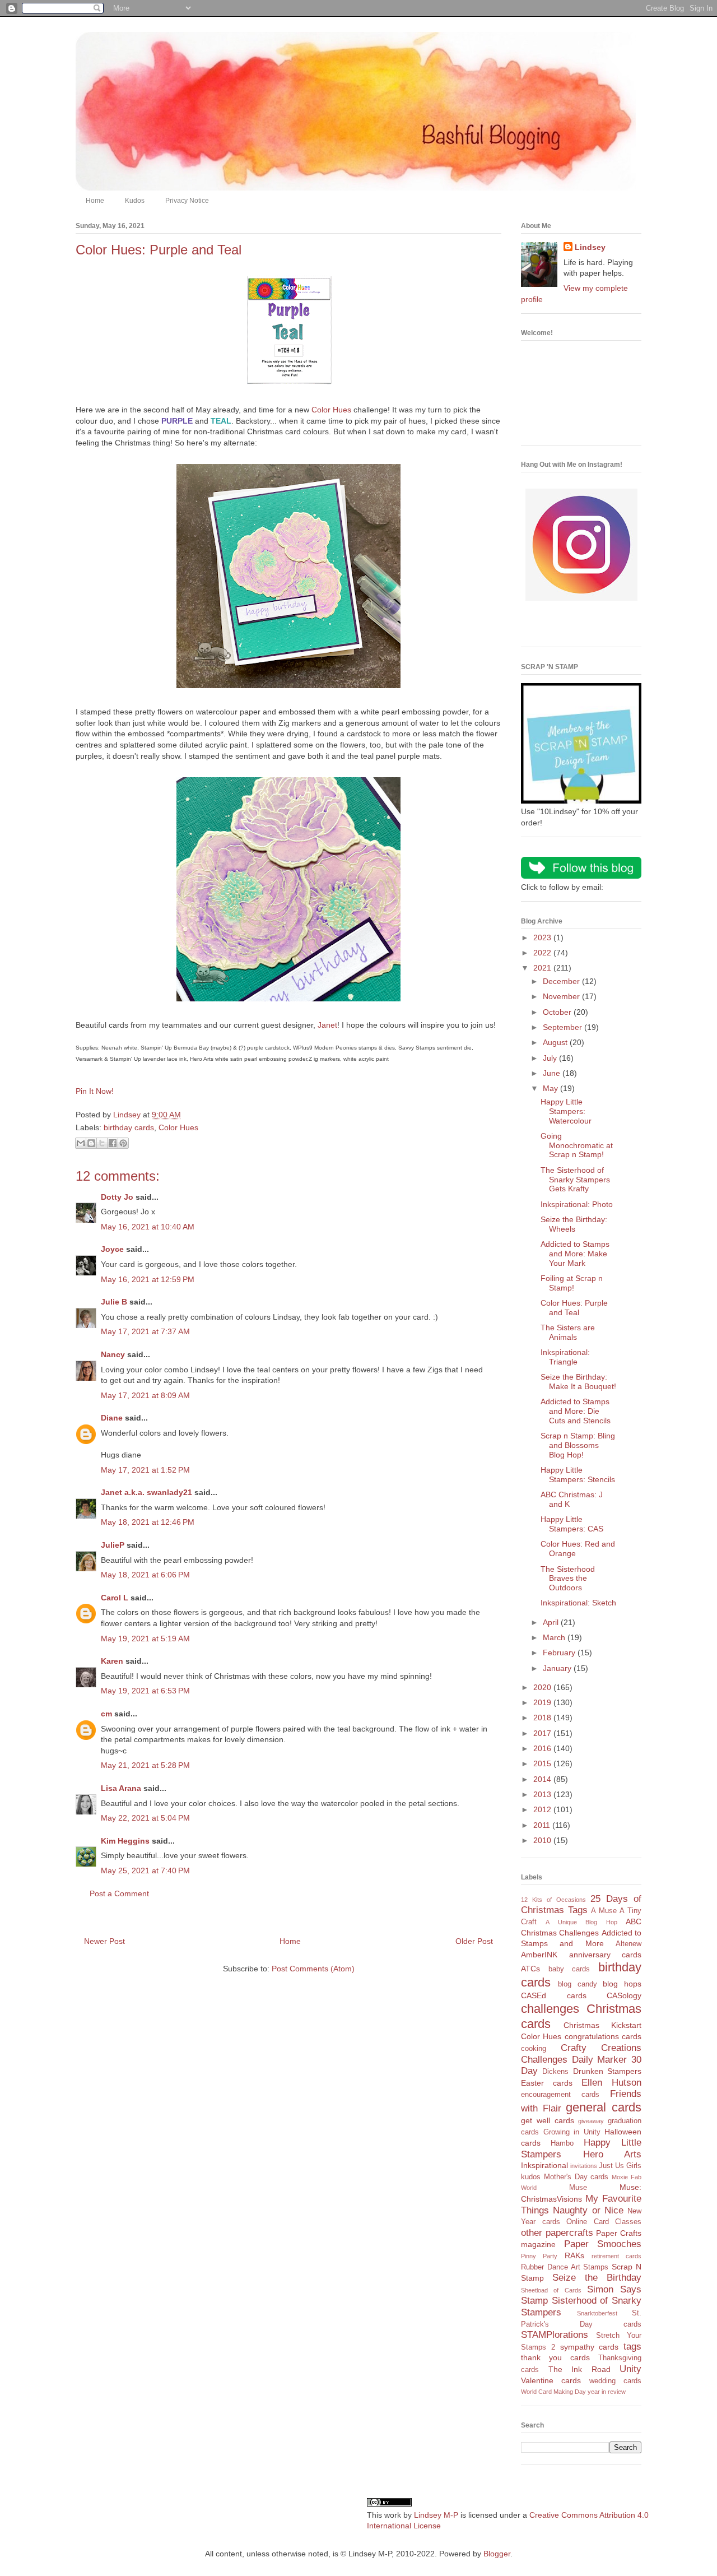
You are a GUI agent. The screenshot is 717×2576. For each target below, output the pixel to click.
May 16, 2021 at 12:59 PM (148, 1279)
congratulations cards (603, 2036)
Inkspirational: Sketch (578, 1603)
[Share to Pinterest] (123, 1143)
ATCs (530, 1969)
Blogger (497, 2554)
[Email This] (81, 1143)
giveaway (591, 2121)
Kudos (135, 201)
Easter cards (547, 2083)
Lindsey (590, 247)
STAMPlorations (555, 2335)
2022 (543, 953)
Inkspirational (544, 2165)
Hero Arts (613, 2154)
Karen (112, 1661)
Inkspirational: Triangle (565, 1357)
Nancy (113, 1354)
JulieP (113, 1545)
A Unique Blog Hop (581, 1922)
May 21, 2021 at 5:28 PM (145, 1765)
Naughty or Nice (588, 2210)
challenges (550, 2009)
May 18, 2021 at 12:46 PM (148, 1522)
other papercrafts (557, 2233)
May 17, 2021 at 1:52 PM (145, 1470)
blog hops (622, 1984)
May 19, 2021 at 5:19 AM (145, 1639)
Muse (578, 2188)
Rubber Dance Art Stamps (565, 2267)
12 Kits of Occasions (553, 1900)
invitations (584, 2166)
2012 (543, 1809)
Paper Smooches (603, 2244)
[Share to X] (102, 1143)
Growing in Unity (572, 2132)
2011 (543, 1825)
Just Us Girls (620, 2166)
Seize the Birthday (597, 2278)
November (562, 996)
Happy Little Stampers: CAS (572, 1524)
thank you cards (555, 2357)
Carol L (115, 1598)
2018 (543, 1718)
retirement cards (616, 2256)
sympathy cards (590, 2347)
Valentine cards (551, 2380)
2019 (543, 1702)
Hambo (562, 2143)
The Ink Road (579, 2369)
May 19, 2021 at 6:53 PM (145, 1691)
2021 (543, 968)
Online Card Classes (604, 2222)
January (558, 1668)
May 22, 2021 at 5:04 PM (145, 1818)
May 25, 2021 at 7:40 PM (145, 1870)
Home (95, 201)
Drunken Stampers (607, 2071)
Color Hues (331, 410)
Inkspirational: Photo (577, 1204)
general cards (604, 2107)
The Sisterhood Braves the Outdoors (568, 1579)
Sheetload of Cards (551, 2290)
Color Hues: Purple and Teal (574, 1308)
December (562, 981)
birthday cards (129, 1127)
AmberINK (539, 1955)
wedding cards (615, 2381)
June (553, 1073)
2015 (543, 1763)
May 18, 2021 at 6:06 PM (145, 1575)
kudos (531, 2177)
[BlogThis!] (91, 1143)
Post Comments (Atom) (313, 1969)
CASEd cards (554, 1995)
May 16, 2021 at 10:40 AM (148, 1227)
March (555, 1637)
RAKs (574, 2255)
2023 (543, 937)
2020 (543, 1687)
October (558, 1012)
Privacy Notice (187, 201)
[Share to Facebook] (113, 1143)
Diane (112, 1418)
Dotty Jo (117, 1197)
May (551, 1088)
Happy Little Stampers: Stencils (578, 1475)
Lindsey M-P (436, 2515)
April (552, 1622)
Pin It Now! (95, 1091)
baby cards (569, 1969)
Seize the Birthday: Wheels (574, 1224)
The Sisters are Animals (568, 1332)
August (556, 1042)
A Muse (604, 1911)
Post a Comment (119, 1893)
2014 (543, 1779)
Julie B (114, 1302)
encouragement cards (560, 2095)
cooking (534, 2049)
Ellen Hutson (611, 2083)
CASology (624, 1995)
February (560, 1653)
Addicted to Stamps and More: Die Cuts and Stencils (576, 1411)
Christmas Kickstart (602, 2025)
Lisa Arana (121, 1788)
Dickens (555, 2072)
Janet (327, 1025)
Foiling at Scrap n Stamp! (572, 1283)
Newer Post (104, 1941)
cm (106, 1714)
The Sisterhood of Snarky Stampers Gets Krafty (575, 1180)
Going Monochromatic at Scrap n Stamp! (577, 1145)
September (564, 1027)
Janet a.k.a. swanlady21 (146, 1492)
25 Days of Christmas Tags (581, 1905)
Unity (630, 2369)
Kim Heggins (125, 1841)
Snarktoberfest (597, 2313)
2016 (543, 1748)
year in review (607, 2392)
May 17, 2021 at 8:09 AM (145, 1395)
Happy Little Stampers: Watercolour (566, 1111)
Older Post (474, 1941)
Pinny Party (539, 2256)
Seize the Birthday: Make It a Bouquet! (578, 1382)
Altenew (628, 1944)
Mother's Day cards (576, 2177)
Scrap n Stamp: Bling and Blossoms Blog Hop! (578, 1445)
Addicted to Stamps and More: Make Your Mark (575, 1254)
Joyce (112, 1249)
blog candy (578, 1984)
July (551, 1058)
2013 (543, 1794)
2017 (543, 1733)
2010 (543, 1840)
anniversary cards (606, 1955)
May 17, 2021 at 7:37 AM (145, 1331)
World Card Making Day (553, 2392)
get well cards (548, 2120)
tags (632, 2347)
